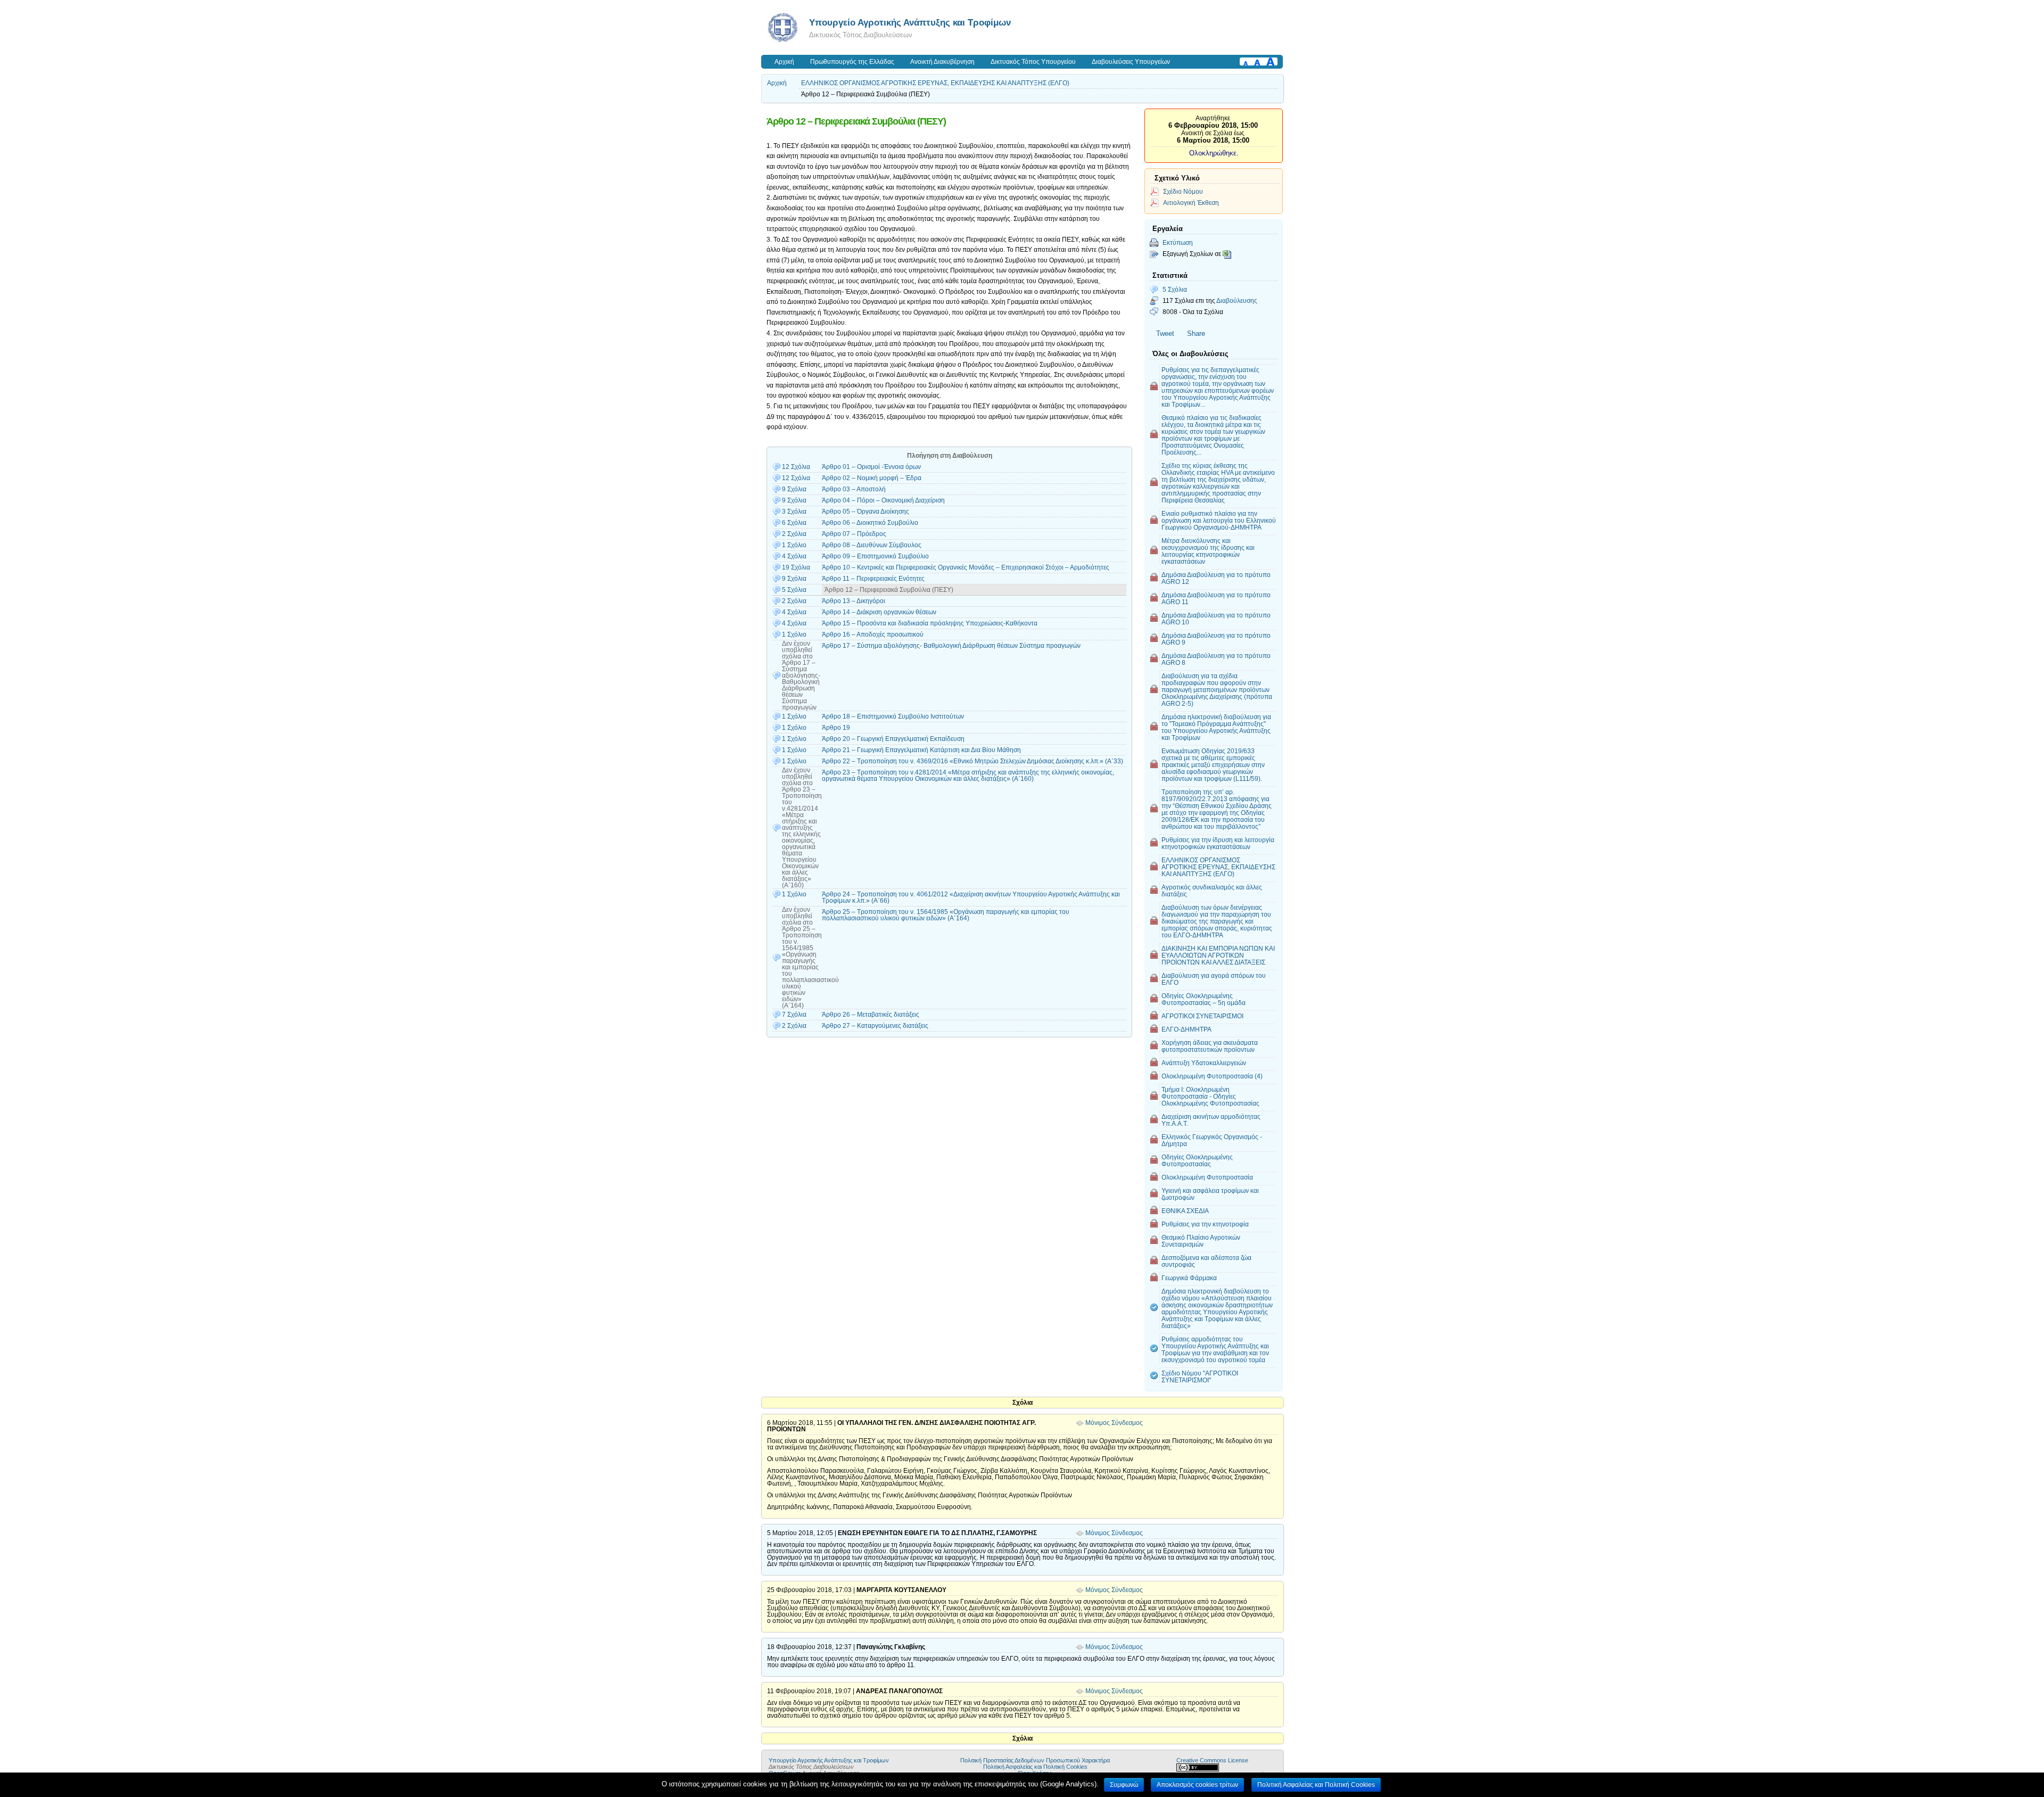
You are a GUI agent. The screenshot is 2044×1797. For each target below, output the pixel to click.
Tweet (1165, 333)
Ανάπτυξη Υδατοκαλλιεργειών (1204, 1063)
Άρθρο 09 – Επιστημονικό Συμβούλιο (875, 556)
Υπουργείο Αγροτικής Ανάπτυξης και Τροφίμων (910, 22)
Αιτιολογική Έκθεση (1191, 203)
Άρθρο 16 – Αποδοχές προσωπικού (873, 634)
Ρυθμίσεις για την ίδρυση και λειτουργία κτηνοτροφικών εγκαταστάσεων (1218, 843)
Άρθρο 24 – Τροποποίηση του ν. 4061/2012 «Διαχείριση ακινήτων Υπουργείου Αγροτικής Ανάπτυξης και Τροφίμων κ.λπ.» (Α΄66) (971, 897)
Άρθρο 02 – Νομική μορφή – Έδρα (872, 478)
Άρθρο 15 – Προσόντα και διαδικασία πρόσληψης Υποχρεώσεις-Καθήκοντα (930, 623)
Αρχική (784, 62)
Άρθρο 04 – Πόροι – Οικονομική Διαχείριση (883, 500)
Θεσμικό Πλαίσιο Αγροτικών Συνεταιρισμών (1201, 1241)
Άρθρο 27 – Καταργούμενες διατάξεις (875, 1026)
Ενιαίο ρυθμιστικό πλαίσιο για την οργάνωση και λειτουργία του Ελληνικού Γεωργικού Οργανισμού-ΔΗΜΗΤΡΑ (1219, 520)
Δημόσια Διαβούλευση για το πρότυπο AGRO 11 (1216, 598)
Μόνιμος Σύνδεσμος (1114, 1423)
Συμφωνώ (1124, 1785)
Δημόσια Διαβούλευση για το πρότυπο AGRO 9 (1216, 639)
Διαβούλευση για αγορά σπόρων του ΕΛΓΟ (1214, 979)
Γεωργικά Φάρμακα (1189, 1278)
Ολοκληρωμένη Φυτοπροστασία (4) (1212, 1076)
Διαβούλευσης (1237, 300)
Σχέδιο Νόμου (1183, 191)
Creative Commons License (1212, 1760)
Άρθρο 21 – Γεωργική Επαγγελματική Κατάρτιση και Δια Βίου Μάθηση (921, 750)
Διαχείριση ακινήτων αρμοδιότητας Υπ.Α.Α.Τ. (1211, 1120)
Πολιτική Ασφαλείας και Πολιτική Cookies (1035, 1767)
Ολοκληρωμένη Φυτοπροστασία (1207, 1177)
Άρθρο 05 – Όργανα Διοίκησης (866, 512)
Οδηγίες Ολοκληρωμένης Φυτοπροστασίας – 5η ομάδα (1204, 999)
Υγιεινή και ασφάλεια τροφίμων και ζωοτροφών (1210, 1194)
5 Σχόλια (1175, 289)
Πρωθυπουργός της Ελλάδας (852, 62)
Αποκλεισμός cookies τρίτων (1197, 1785)
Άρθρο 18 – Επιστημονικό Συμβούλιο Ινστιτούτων (893, 716)
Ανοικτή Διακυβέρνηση (942, 62)
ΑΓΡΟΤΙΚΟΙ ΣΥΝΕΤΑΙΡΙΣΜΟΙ (1202, 1016)
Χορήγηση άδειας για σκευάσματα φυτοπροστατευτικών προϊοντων (1210, 1046)
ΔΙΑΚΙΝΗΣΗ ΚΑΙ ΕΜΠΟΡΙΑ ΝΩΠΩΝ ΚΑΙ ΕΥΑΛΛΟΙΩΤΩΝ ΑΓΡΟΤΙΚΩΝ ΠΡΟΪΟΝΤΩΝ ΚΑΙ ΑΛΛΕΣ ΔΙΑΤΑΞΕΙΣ (1218, 955)
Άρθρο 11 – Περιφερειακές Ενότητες (873, 579)
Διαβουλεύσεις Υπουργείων (1131, 62)
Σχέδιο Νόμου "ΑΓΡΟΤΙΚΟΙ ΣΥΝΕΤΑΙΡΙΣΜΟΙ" (1200, 1376)
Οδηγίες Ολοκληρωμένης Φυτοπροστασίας (1197, 1160)
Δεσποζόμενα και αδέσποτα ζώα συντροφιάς (1206, 1261)
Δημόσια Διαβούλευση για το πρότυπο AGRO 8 (1216, 659)
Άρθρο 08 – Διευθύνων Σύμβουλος (872, 545)
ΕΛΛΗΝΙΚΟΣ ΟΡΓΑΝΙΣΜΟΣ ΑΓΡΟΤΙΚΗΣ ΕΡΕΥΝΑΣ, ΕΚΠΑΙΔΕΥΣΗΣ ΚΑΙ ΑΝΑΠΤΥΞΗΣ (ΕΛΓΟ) (935, 83)
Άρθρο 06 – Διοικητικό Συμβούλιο (870, 523)
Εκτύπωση (1178, 242)
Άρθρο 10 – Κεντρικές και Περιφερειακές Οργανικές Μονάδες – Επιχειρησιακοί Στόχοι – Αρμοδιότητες (966, 567)
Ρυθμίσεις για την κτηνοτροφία (1205, 1224)
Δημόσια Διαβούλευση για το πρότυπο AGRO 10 (1216, 619)
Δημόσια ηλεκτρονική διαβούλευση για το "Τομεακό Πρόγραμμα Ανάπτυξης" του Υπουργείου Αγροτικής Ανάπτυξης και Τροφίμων (1216, 727)
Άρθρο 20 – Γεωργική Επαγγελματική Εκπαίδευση (893, 739)
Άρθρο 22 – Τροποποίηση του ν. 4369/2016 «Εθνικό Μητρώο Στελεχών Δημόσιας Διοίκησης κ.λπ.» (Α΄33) (972, 761)
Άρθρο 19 (836, 728)
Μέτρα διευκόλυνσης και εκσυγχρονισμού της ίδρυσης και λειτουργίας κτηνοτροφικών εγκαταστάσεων (1208, 551)
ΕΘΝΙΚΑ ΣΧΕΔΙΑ (1185, 1211)
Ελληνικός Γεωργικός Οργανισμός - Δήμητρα (1212, 1140)
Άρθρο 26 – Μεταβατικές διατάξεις (871, 1015)
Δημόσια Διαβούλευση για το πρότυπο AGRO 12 (1216, 578)
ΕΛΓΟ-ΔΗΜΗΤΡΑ (1186, 1029)
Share (1196, 333)
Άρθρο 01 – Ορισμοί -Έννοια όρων (871, 467)
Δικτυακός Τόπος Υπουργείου (1033, 62)
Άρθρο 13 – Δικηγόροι (854, 601)
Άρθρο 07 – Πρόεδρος (854, 534)
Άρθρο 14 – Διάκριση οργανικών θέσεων (879, 612)
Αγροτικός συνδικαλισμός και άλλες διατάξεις (1212, 891)
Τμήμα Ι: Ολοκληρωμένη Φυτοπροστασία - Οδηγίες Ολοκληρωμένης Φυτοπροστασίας (1210, 1096)
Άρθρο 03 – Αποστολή (854, 489)
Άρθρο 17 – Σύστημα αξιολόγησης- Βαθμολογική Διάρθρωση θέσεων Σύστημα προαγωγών (951, 646)
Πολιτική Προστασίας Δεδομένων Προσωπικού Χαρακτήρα (1035, 1760)
